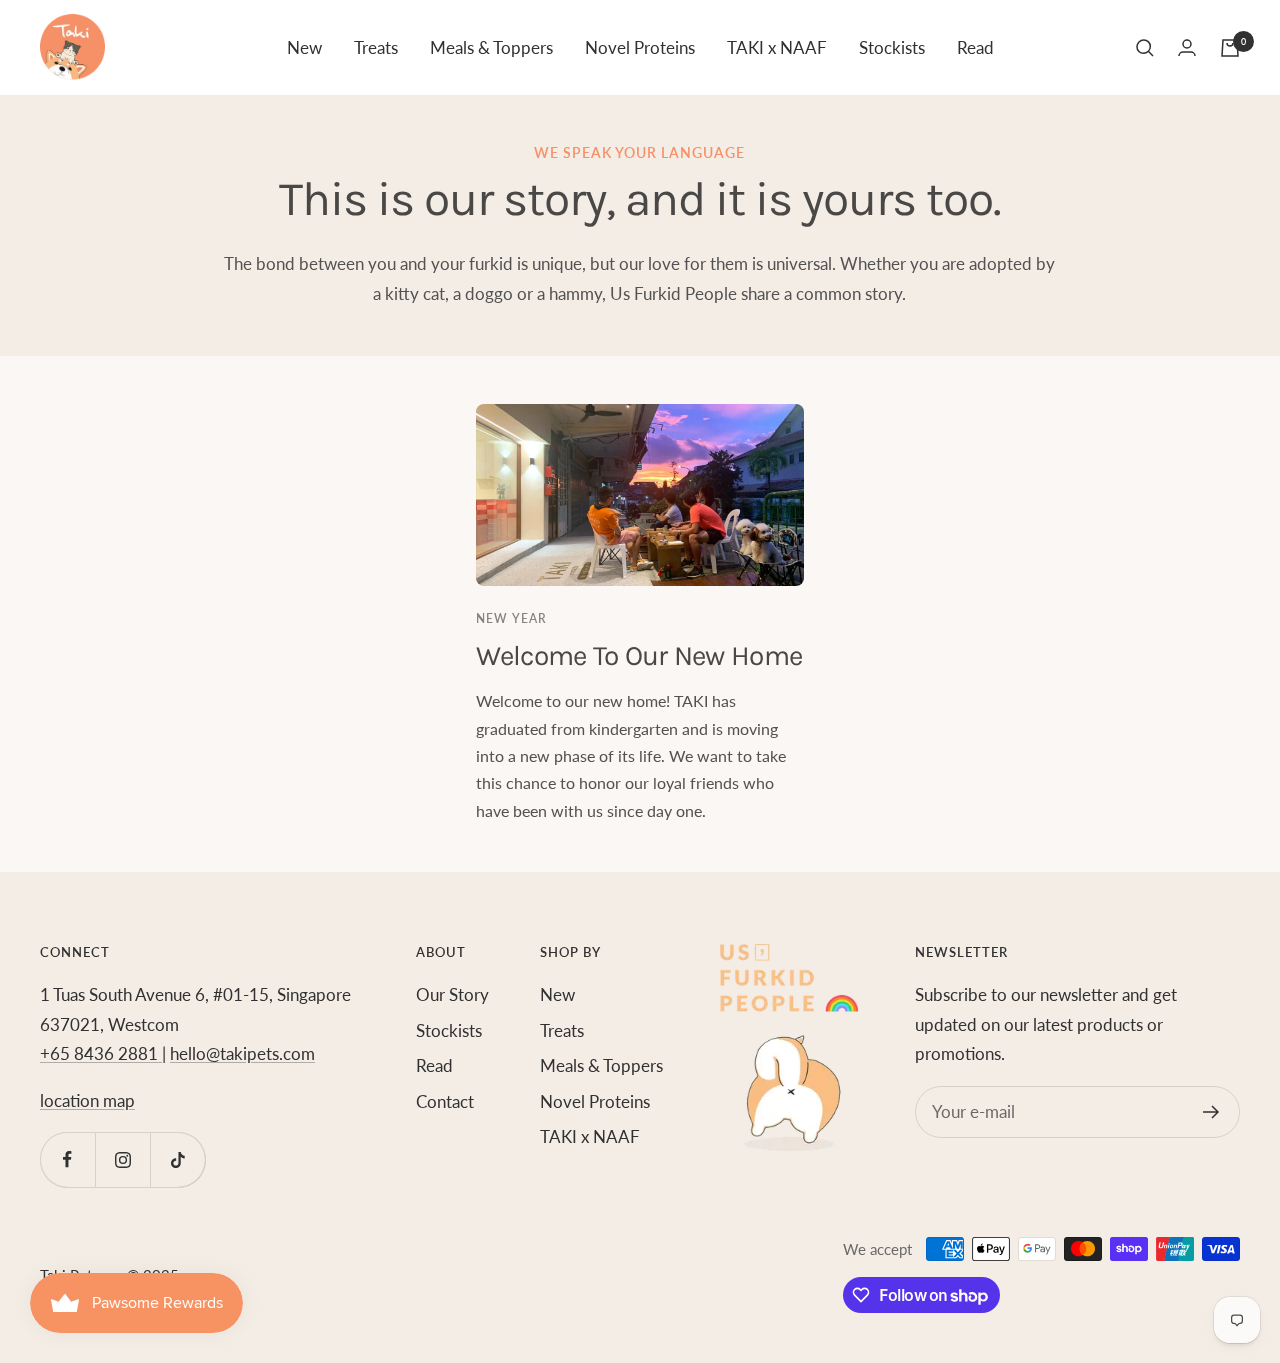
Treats (376, 47)
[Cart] (1230, 48)
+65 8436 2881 (101, 1053)
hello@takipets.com (242, 1053)
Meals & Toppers (491, 47)
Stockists (892, 47)
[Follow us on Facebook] (67, 1159)
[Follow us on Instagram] (122, 1159)
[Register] (1211, 1112)
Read (975, 47)
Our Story (452, 994)
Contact (445, 1101)
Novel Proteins (640, 47)
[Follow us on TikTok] (177, 1159)
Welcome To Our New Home (639, 655)
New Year (511, 618)
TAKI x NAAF (777, 47)
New (304, 47)
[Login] (1187, 47)
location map (87, 1100)
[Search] (1145, 48)
